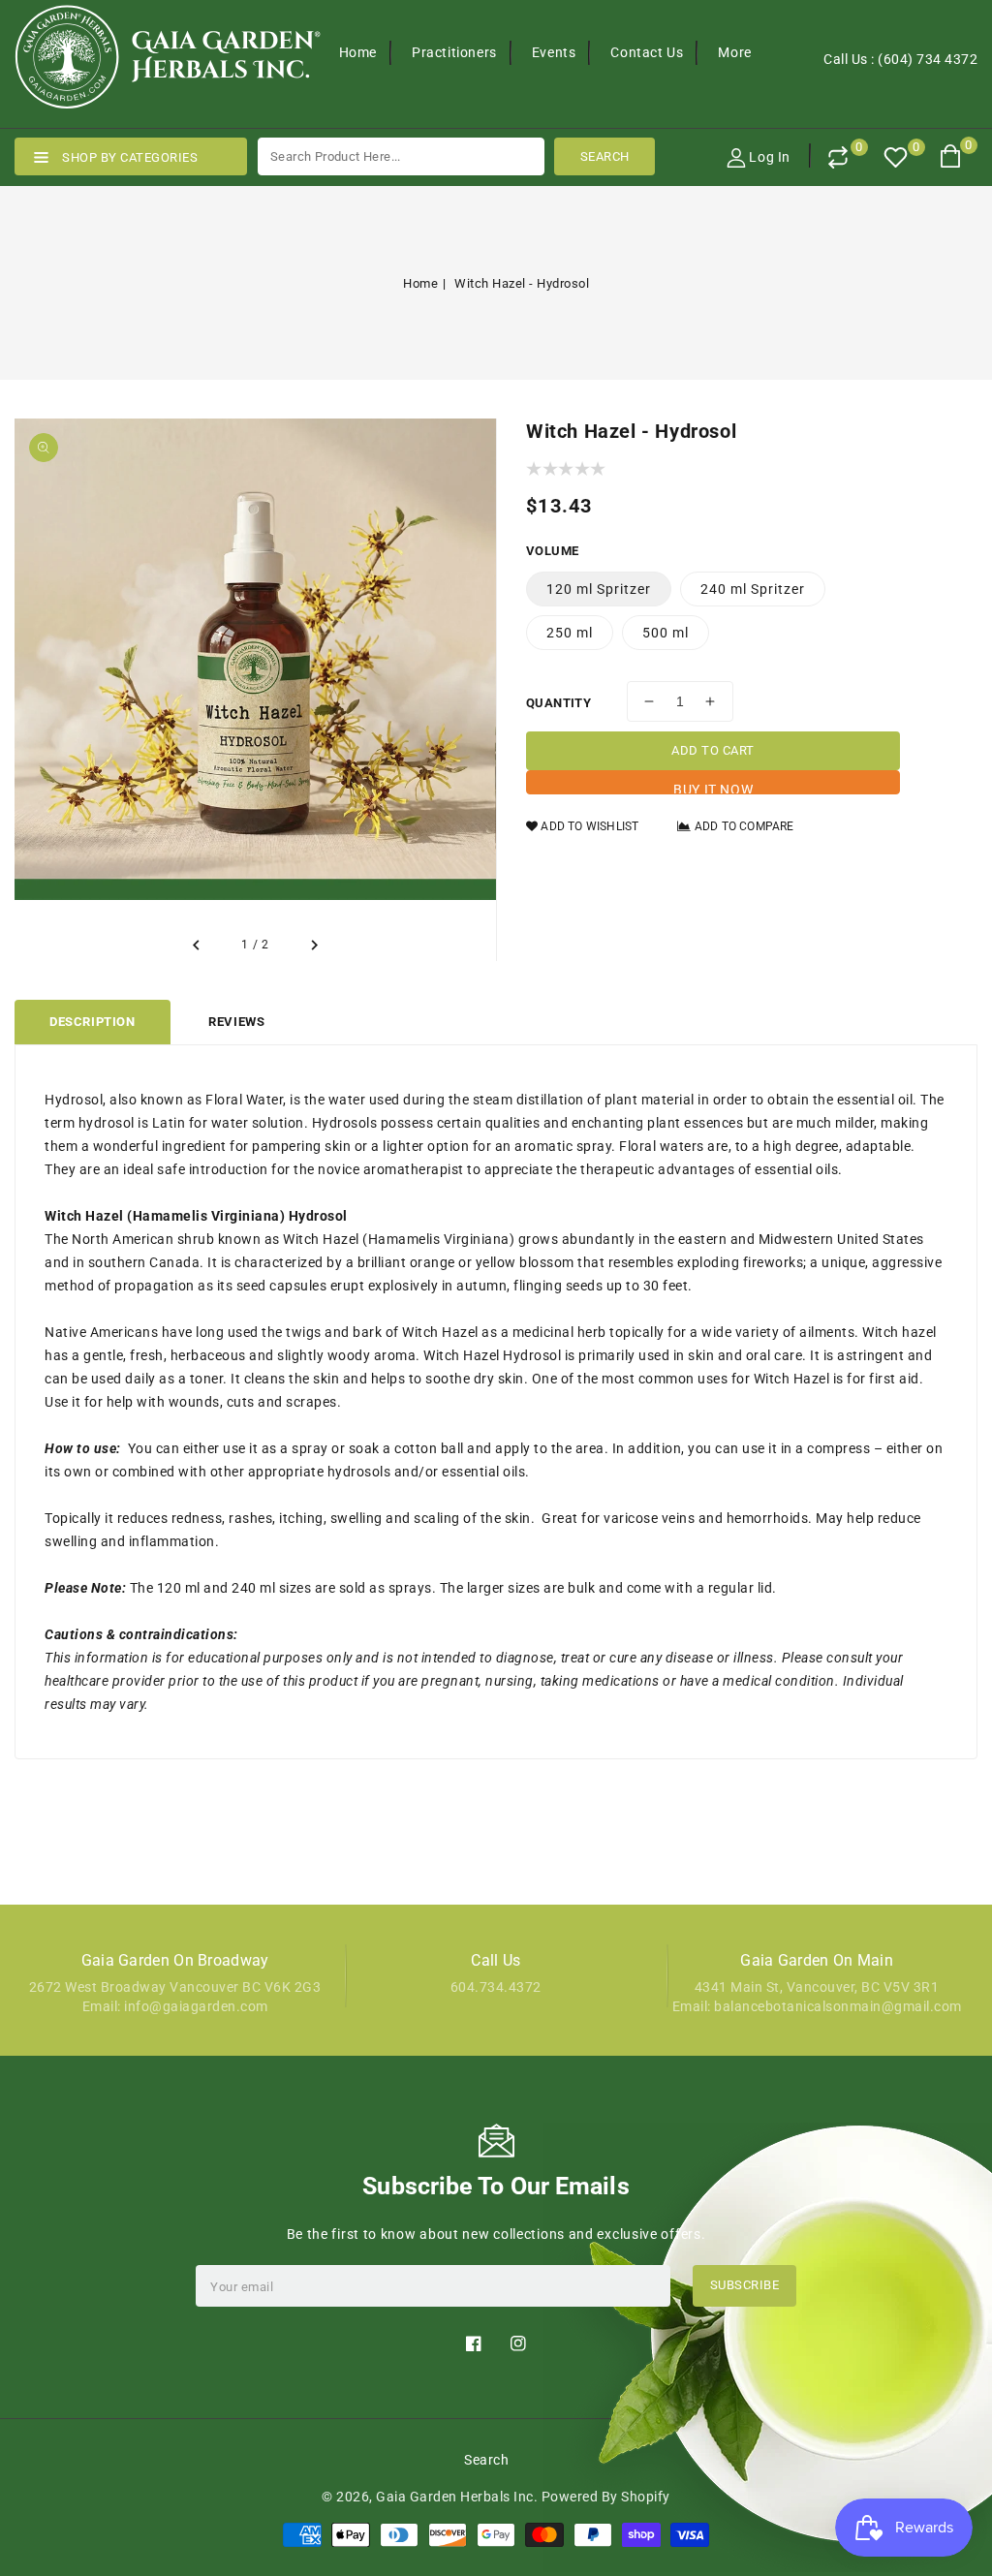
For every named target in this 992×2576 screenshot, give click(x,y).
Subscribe (745, 2285)
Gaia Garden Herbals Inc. (457, 2497)
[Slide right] (314, 946)
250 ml (570, 633)
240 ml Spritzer (753, 589)
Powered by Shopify (606, 2497)
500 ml (666, 633)
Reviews (236, 1022)
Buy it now (713, 788)
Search (486, 2460)
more (734, 52)
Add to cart (713, 750)
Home (420, 283)
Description (93, 1022)
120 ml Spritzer (599, 589)
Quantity (558, 703)
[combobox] (401, 156)
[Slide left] (197, 946)
